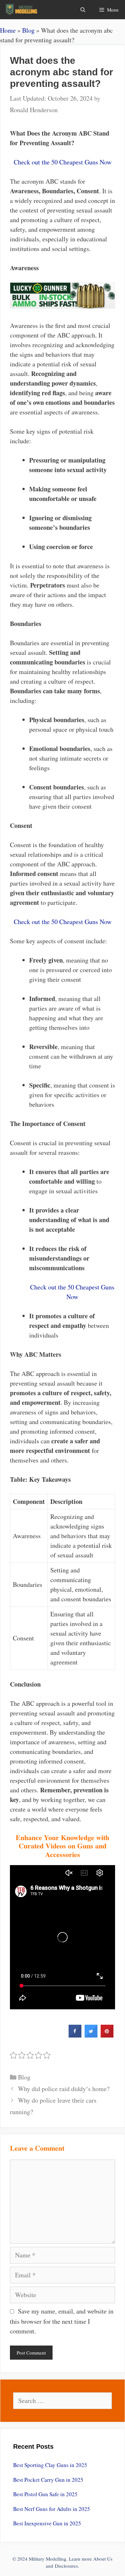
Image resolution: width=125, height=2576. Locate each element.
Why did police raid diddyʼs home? (64, 2089)
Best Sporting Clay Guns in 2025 (50, 2465)
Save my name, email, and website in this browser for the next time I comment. (62, 2321)
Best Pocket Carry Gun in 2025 (48, 2480)
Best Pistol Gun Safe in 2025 (45, 2494)
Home (8, 30)
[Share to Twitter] (91, 2036)
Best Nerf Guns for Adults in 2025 (52, 2509)
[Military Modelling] (22, 10)
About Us (103, 2559)
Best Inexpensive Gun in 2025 (47, 2523)
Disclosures (66, 2566)
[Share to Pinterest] (107, 2036)
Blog (28, 30)
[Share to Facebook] (75, 2036)
